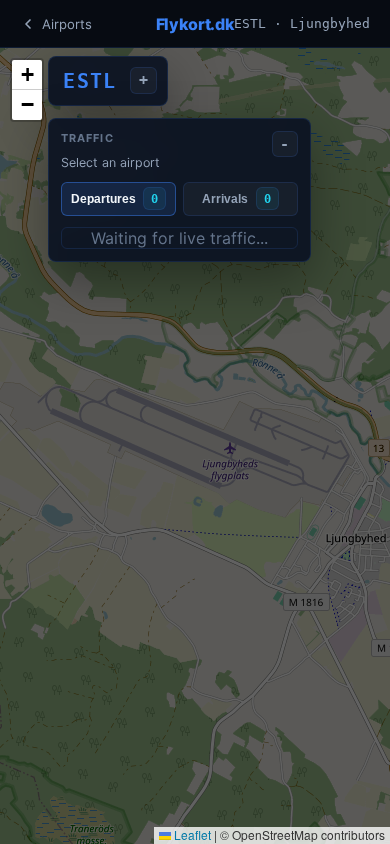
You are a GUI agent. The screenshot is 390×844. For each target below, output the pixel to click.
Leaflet (191, 834)
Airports (67, 24)
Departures (114, 199)
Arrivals (236, 199)
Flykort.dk (195, 24)
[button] (27, 75)
